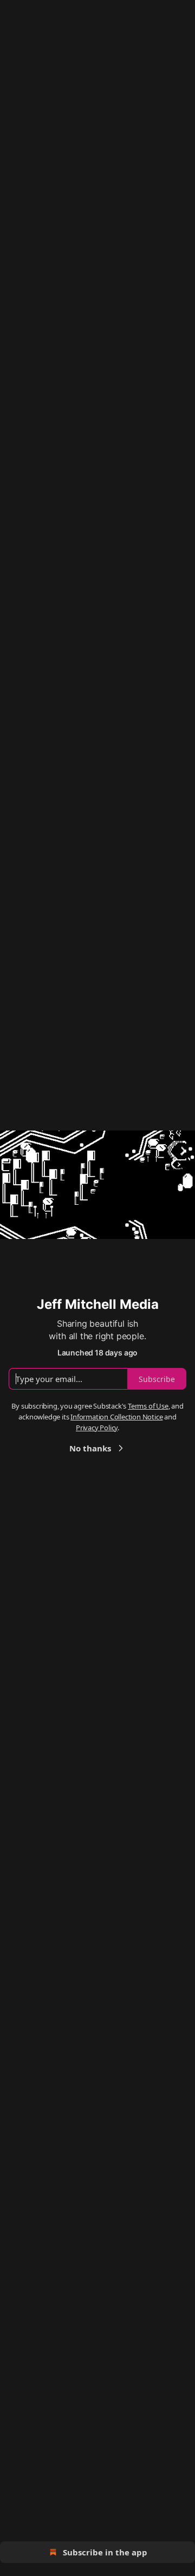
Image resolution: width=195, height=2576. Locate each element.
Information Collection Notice (116, 1417)
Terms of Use (148, 1406)
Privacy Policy (97, 1428)
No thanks (90, 1448)
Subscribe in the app (105, 2552)
